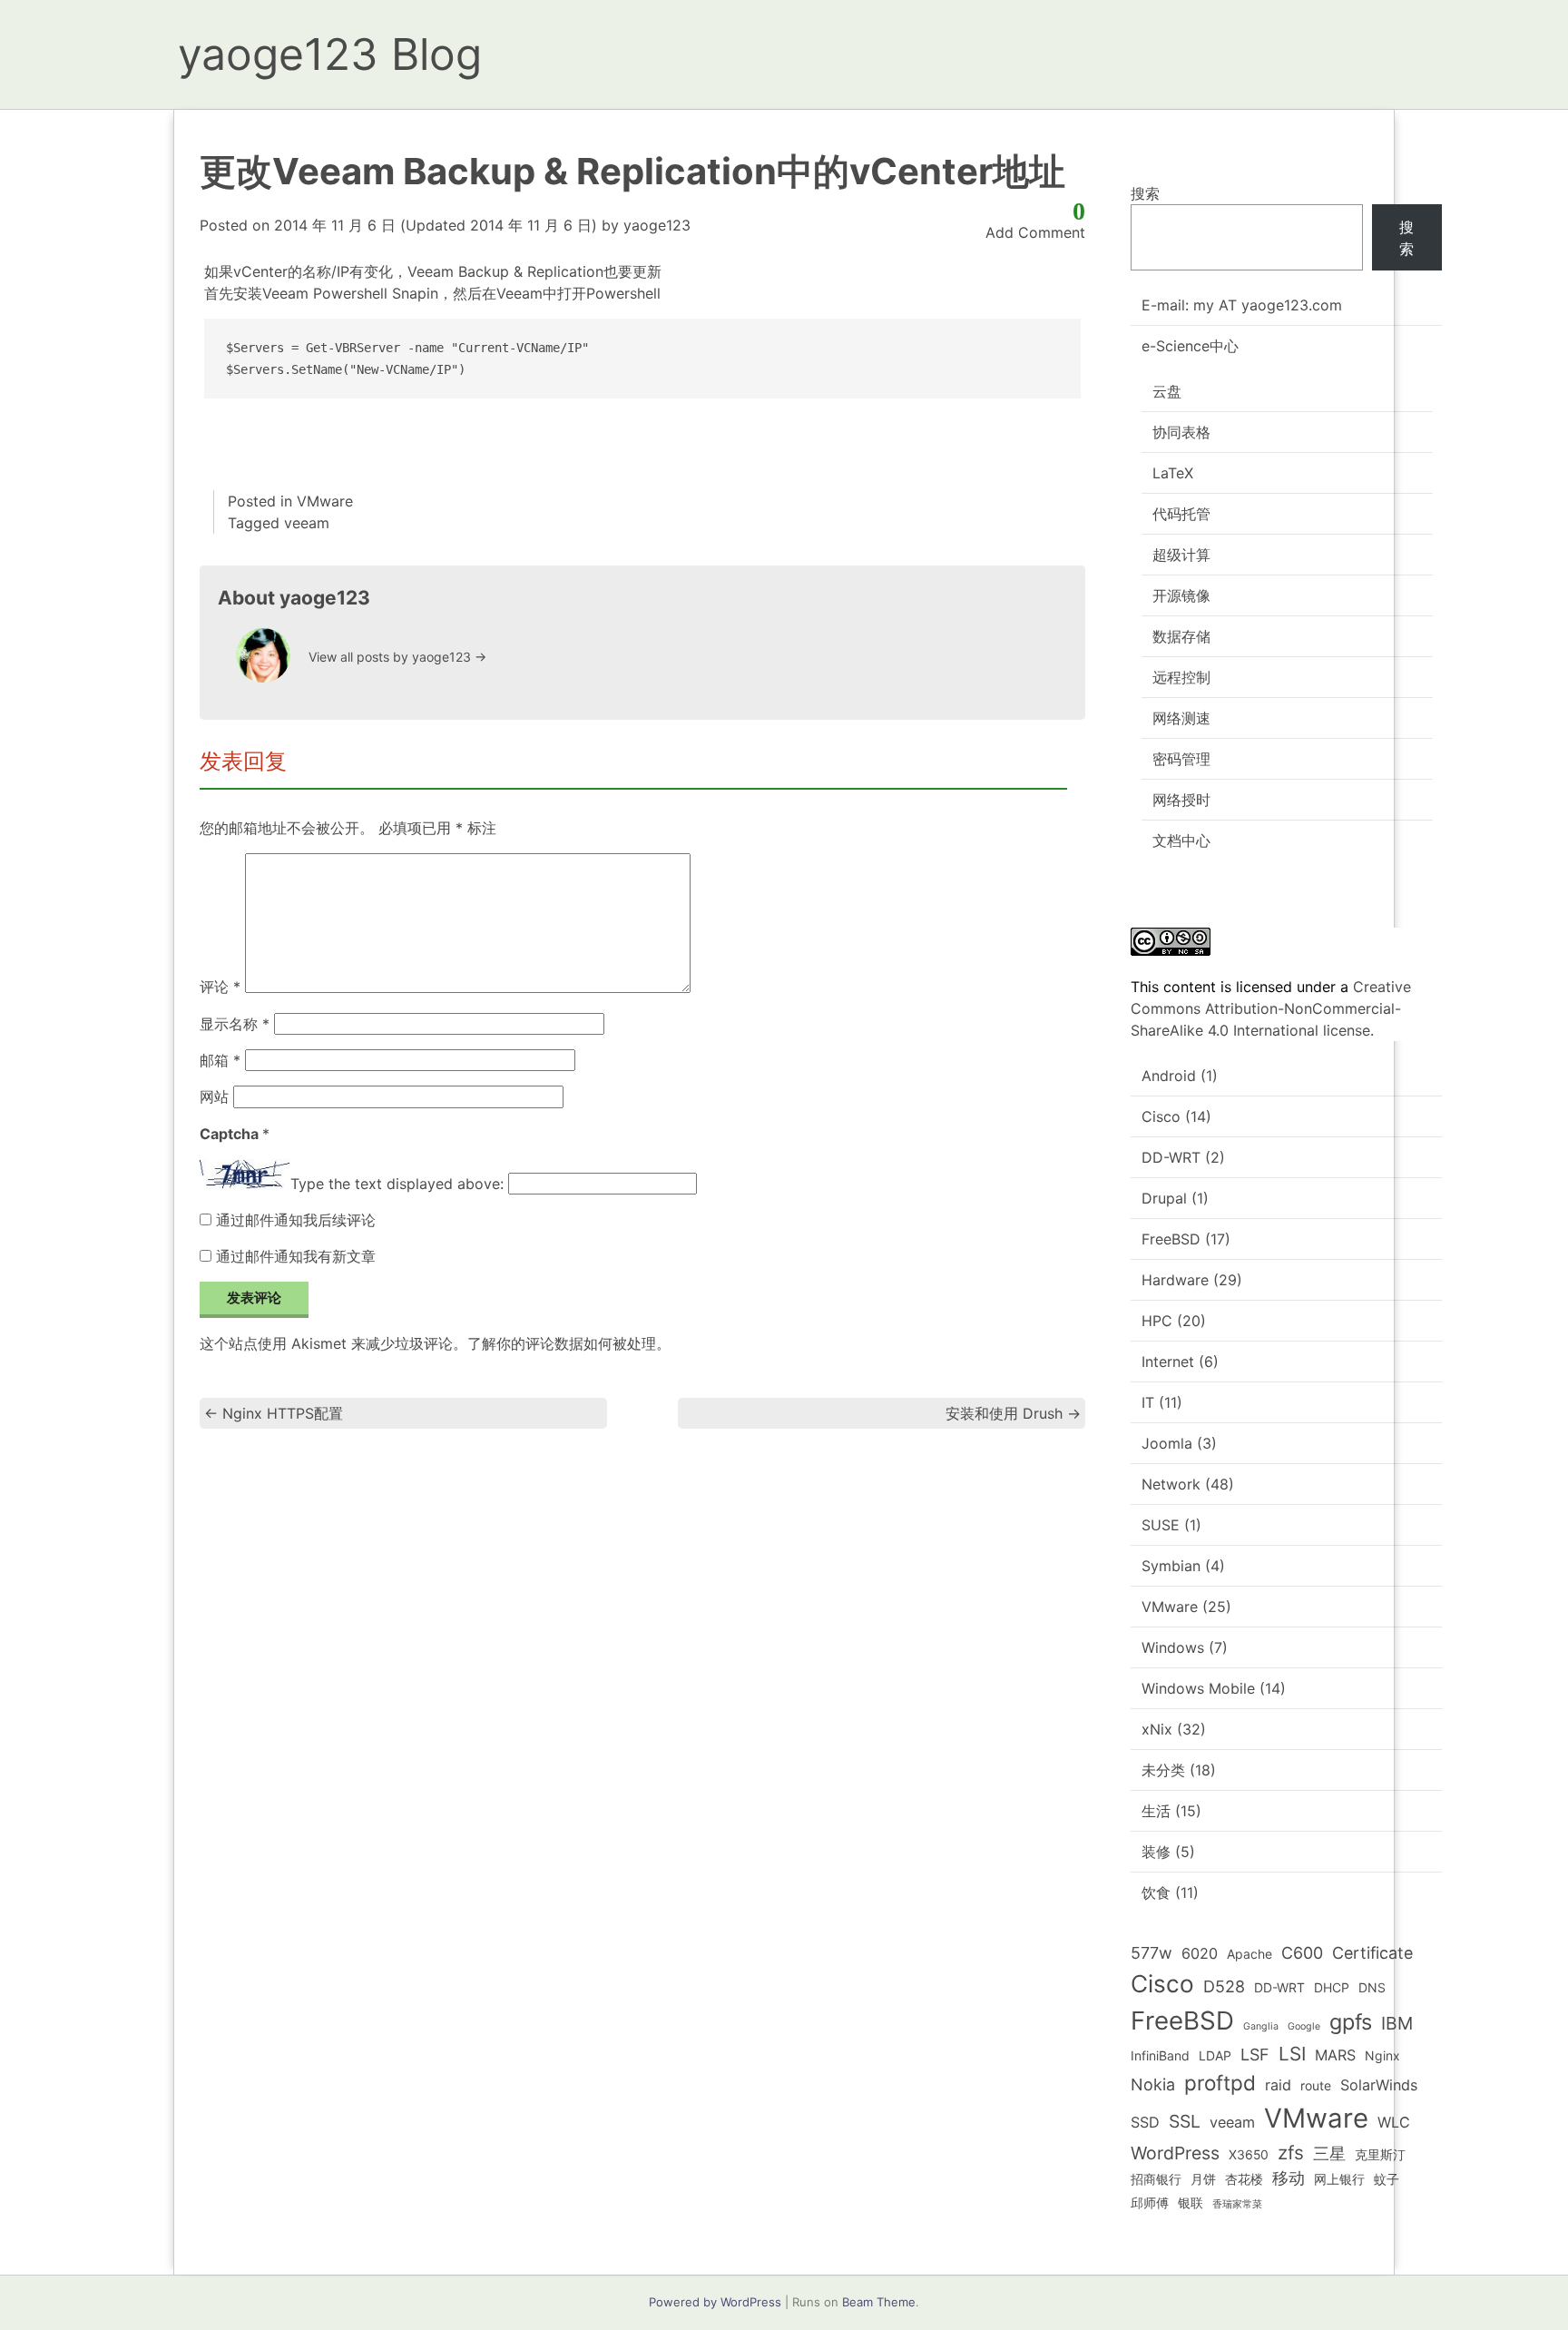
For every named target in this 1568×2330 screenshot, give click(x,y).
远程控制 (1181, 677)
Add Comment (1035, 232)
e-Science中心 (1190, 346)
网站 (214, 1096)
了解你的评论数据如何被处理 (562, 1343)
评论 (220, 988)
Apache (1249, 1954)
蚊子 (1387, 2179)
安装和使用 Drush (1013, 1413)
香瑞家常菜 (1237, 2204)
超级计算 (1181, 555)
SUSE (1161, 1525)
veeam (307, 523)
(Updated (436, 225)
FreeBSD (1171, 1239)
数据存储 (1181, 636)
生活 (1156, 1811)
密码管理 (1181, 759)
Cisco (1161, 1116)
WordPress (1175, 2153)
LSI (1292, 2054)
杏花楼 (1244, 2179)
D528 (1224, 1986)
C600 (1302, 1953)
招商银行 (1156, 2179)
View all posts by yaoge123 (397, 657)
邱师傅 (1150, 2202)
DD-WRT (1171, 1157)
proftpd (1220, 2083)
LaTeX (1173, 473)
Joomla (1167, 1443)
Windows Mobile (1198, 1688)
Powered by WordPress (715, 2302)
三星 (1329, 2153)
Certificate (1372, 1953)
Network (1171, 1484)
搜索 (1145, 193)
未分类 (1163, 1770)
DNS (1372, 1987)
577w (1151, 1953)
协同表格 (1181, 432)
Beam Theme (879, 2302)
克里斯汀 (1380, 2154)
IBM (1397, 2023)
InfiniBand (1160, 2055)
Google (1304, 2026)
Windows (1173, 1647)
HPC (1157, 1321)
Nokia (1153, 2084)
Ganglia (1261, 2026)
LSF (1255, 2055)
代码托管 (1181, 514)
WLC (1394, 2122)
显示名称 (235, 1024)
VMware (325, 501)
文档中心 (1181, 841)
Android (1169, 1076)
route (1316, 2085)
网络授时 (1181, 800)
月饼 (1203, 2179)
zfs (1291, 2153)
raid (1278, 2085)
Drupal (1164, 1198)
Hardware (1175, 1280)
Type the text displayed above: (397, 1184)
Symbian (1171, 1566)
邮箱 (220, 1060)
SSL (1185, 2121)
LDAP (1215, 2055)
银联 (1191, 2202)
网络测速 (1181, 718)
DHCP (1332, 1987)
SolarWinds (1379, 2085)
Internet (1168, 1362)
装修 (1156, 1852)
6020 (1200, 1953)
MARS (1335, 2055)
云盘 (1167, 391)
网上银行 (1339, 2179)
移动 (1289, 2178)
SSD (1145, 2122)
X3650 (1249, 2154)
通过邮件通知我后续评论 (296, 1220)
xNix (1157, 1729)
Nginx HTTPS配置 (274, 1413)
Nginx (1382, 2055)
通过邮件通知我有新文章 (296, 1256)
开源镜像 (1181, 595)
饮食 (1156, 1893)
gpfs (1351, 2022)
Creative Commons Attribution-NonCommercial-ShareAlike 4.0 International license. (1271, 1008)
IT (1148, 1402)
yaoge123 (657, 225)
